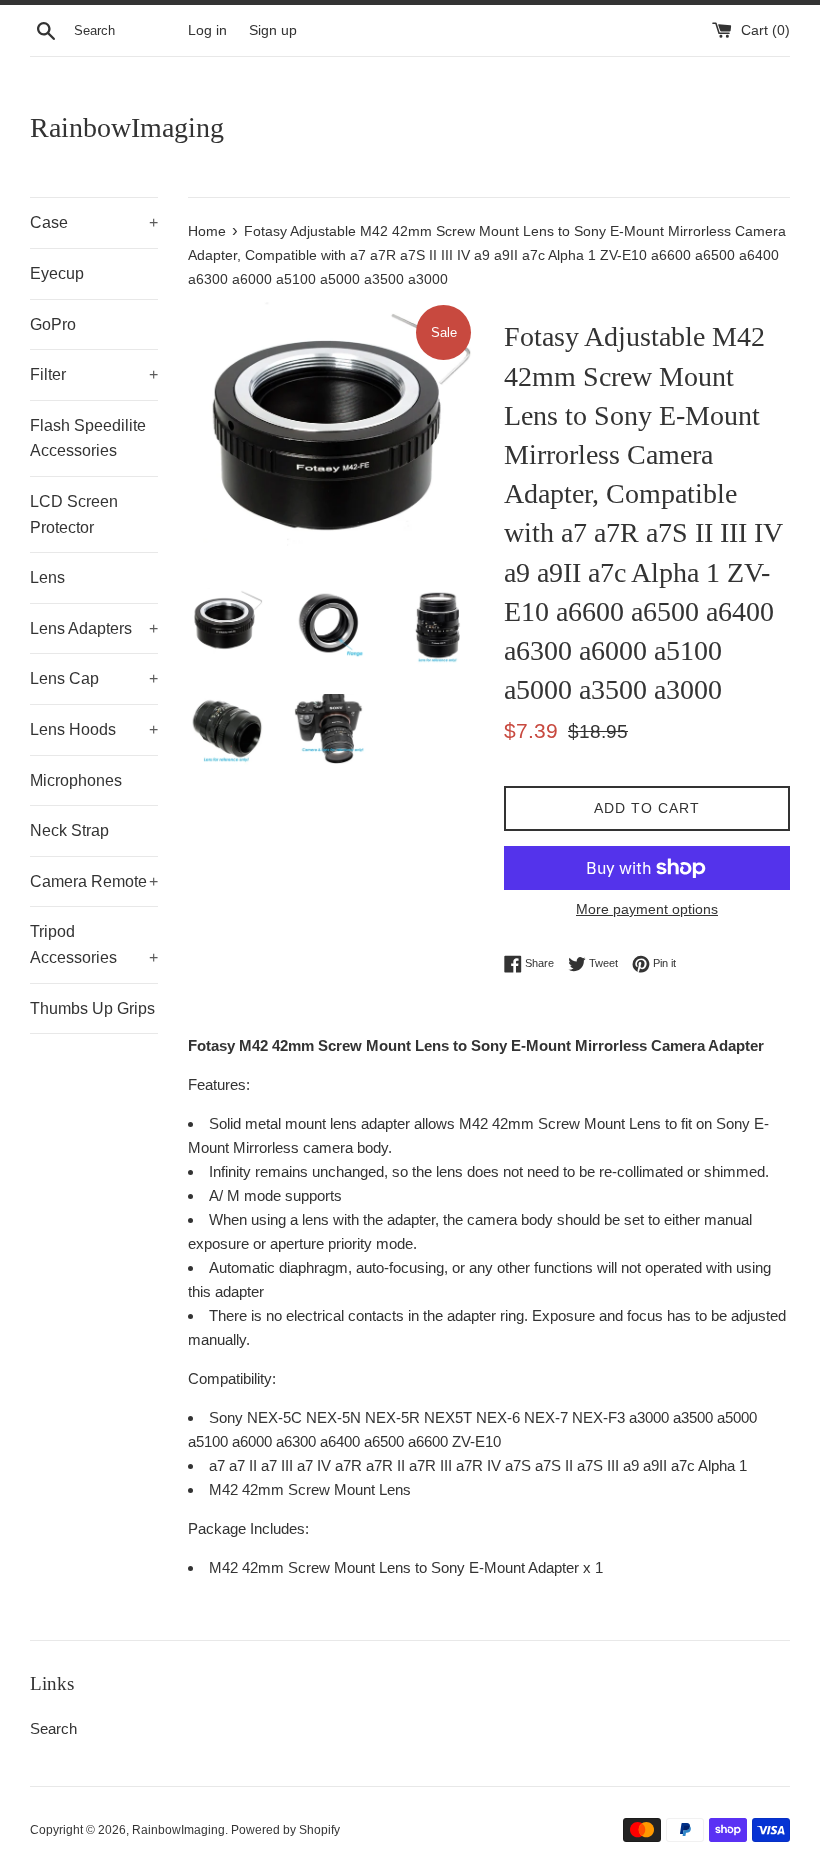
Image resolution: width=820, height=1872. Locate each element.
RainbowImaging (127, 127)
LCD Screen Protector (74, 514)
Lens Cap (94, 678)
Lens (47, 577)
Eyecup (57, 273)
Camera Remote (94, 881)
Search (53, 1728)
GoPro (53, 324)
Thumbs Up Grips (92, 1008)
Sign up (273, 30)
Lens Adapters (94, 628)
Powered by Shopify (285, 1830)
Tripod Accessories (94, 944)
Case (94, 222)
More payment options (647, 909)
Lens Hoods (94, 729)
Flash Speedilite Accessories (88, 438)
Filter (94, 374)
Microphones (76, 780)
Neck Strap (69, 830)
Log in (207, 30)
